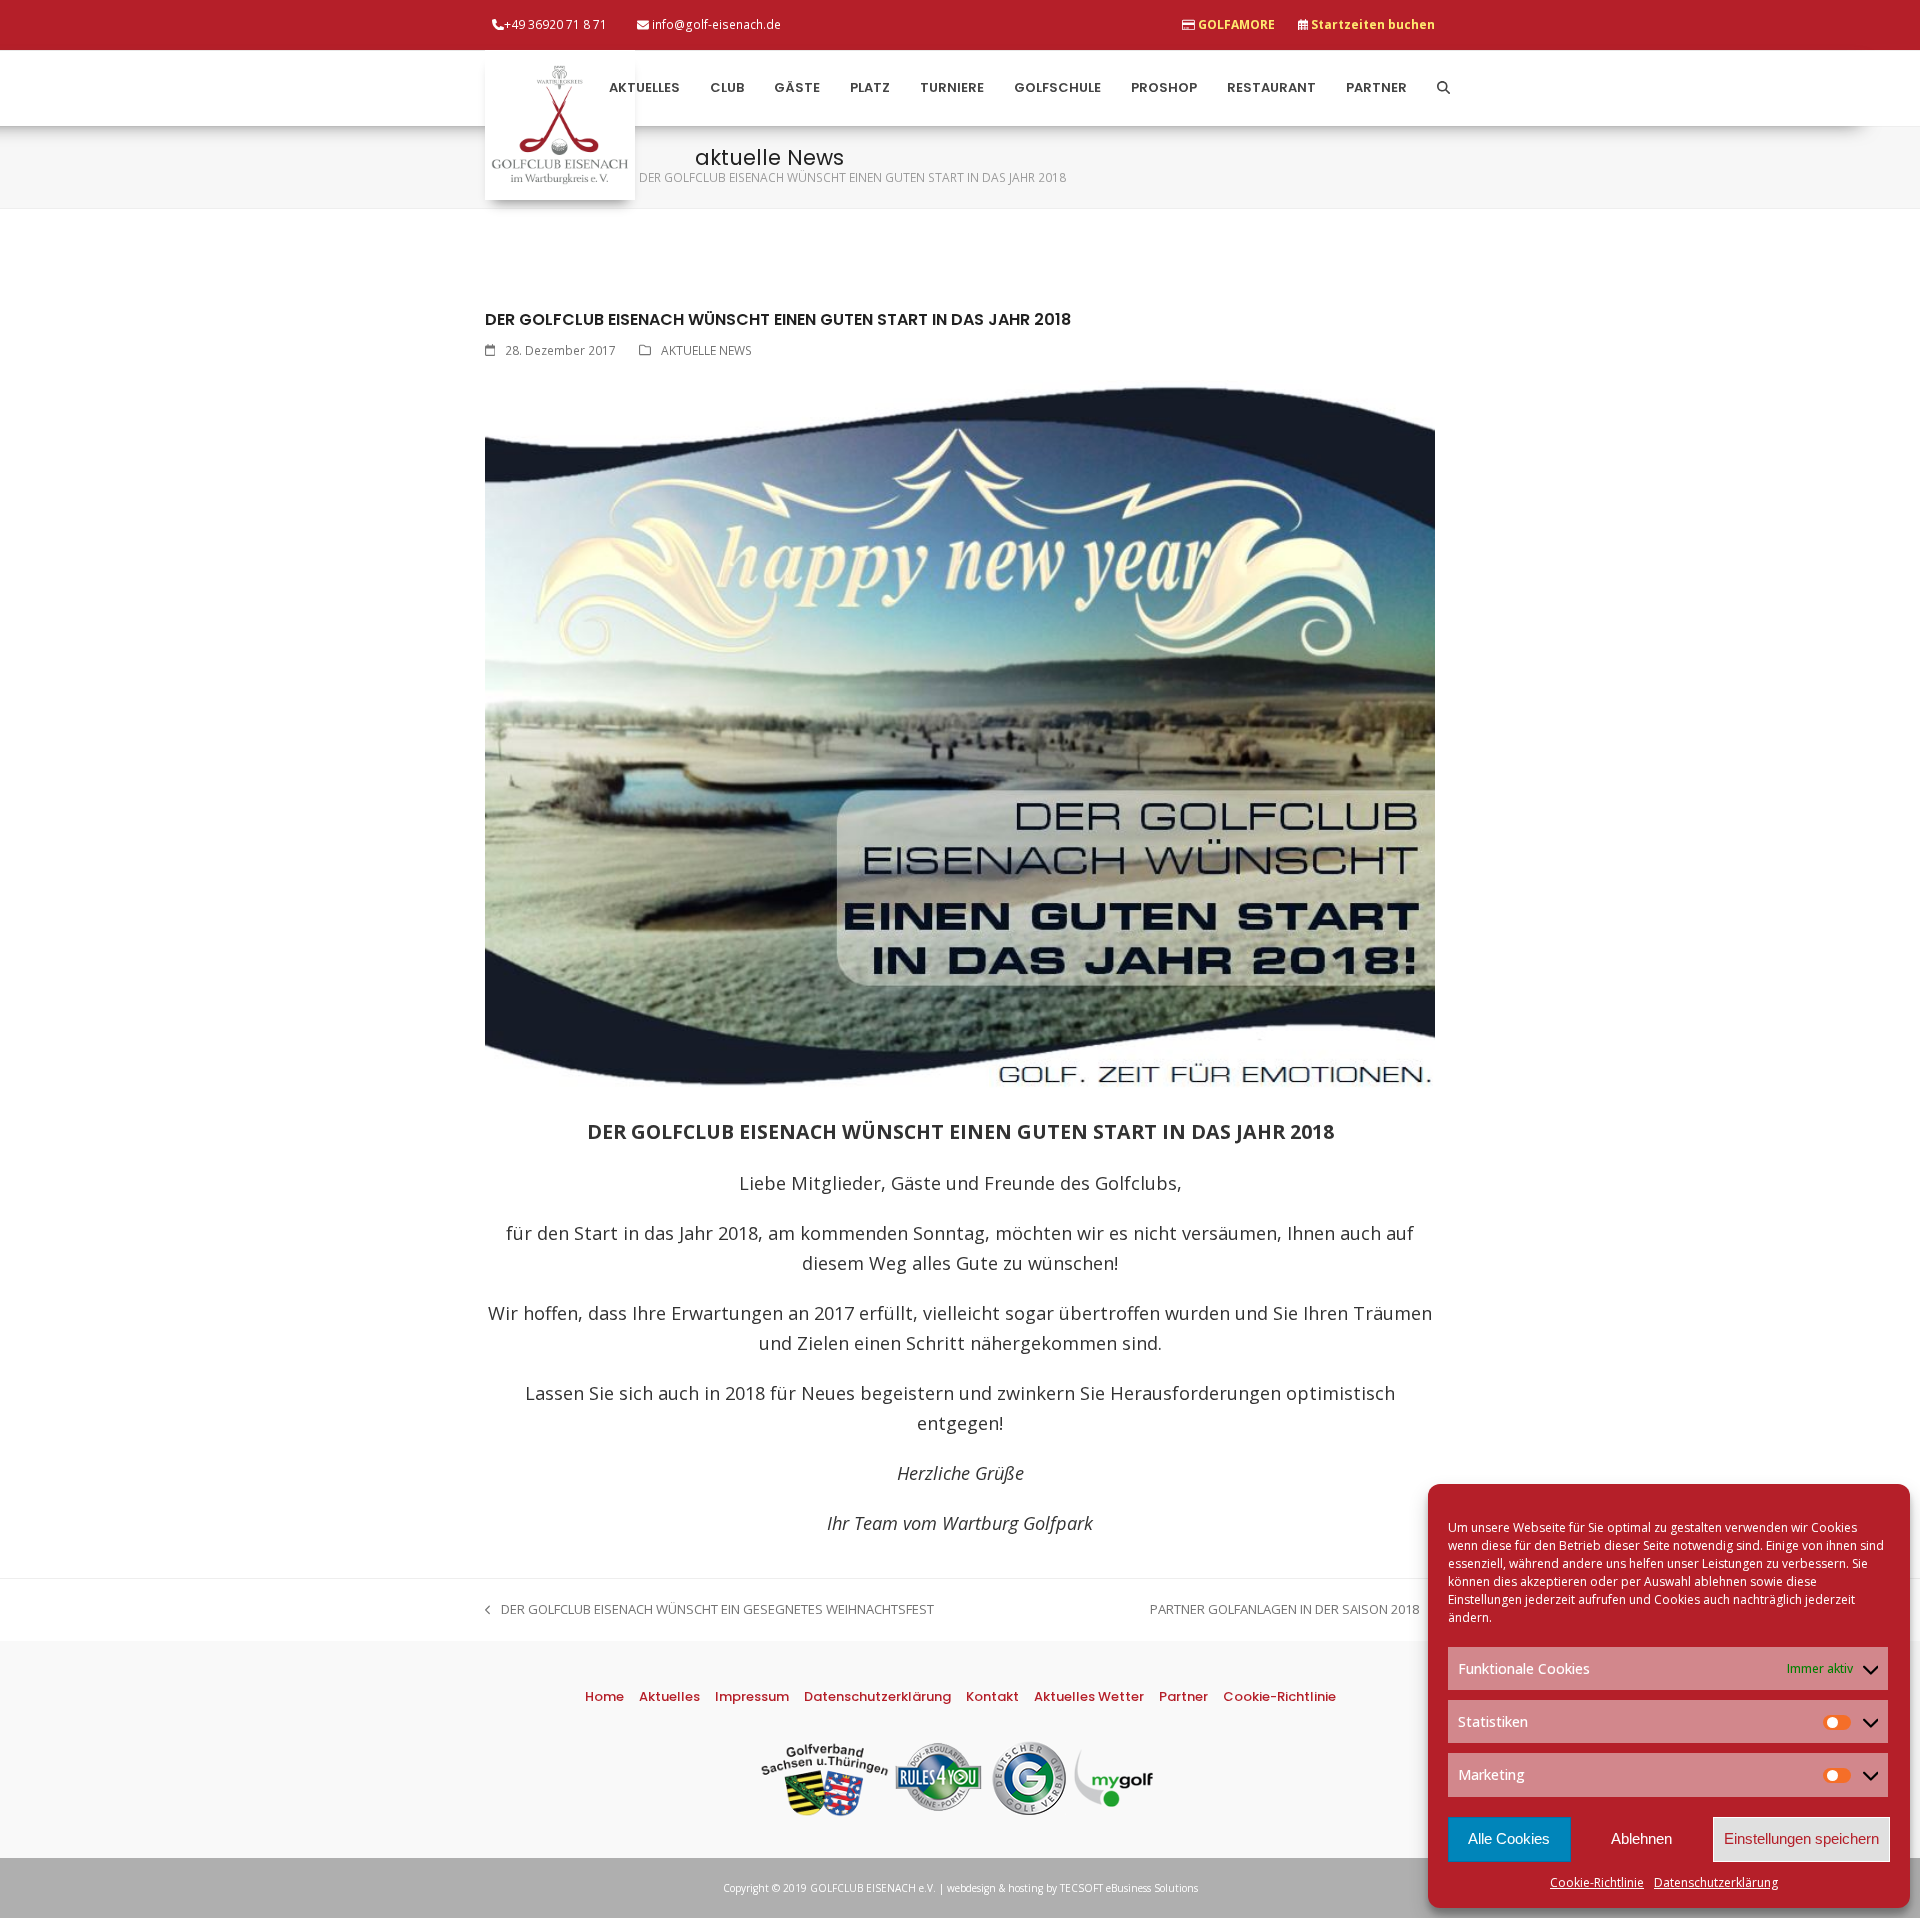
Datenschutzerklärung (1716, 1882)
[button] (1443, 88)
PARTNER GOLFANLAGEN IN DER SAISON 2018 (1284, 1610)
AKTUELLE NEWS (706, 350)
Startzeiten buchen (1373, 24)
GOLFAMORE (1236, 24)
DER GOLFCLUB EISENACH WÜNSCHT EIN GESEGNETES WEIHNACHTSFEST (709, 1610)
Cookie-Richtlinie (1597, 1882)
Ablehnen (1641, 1838)
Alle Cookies (1509, 1838)
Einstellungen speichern (1801, 1838)
